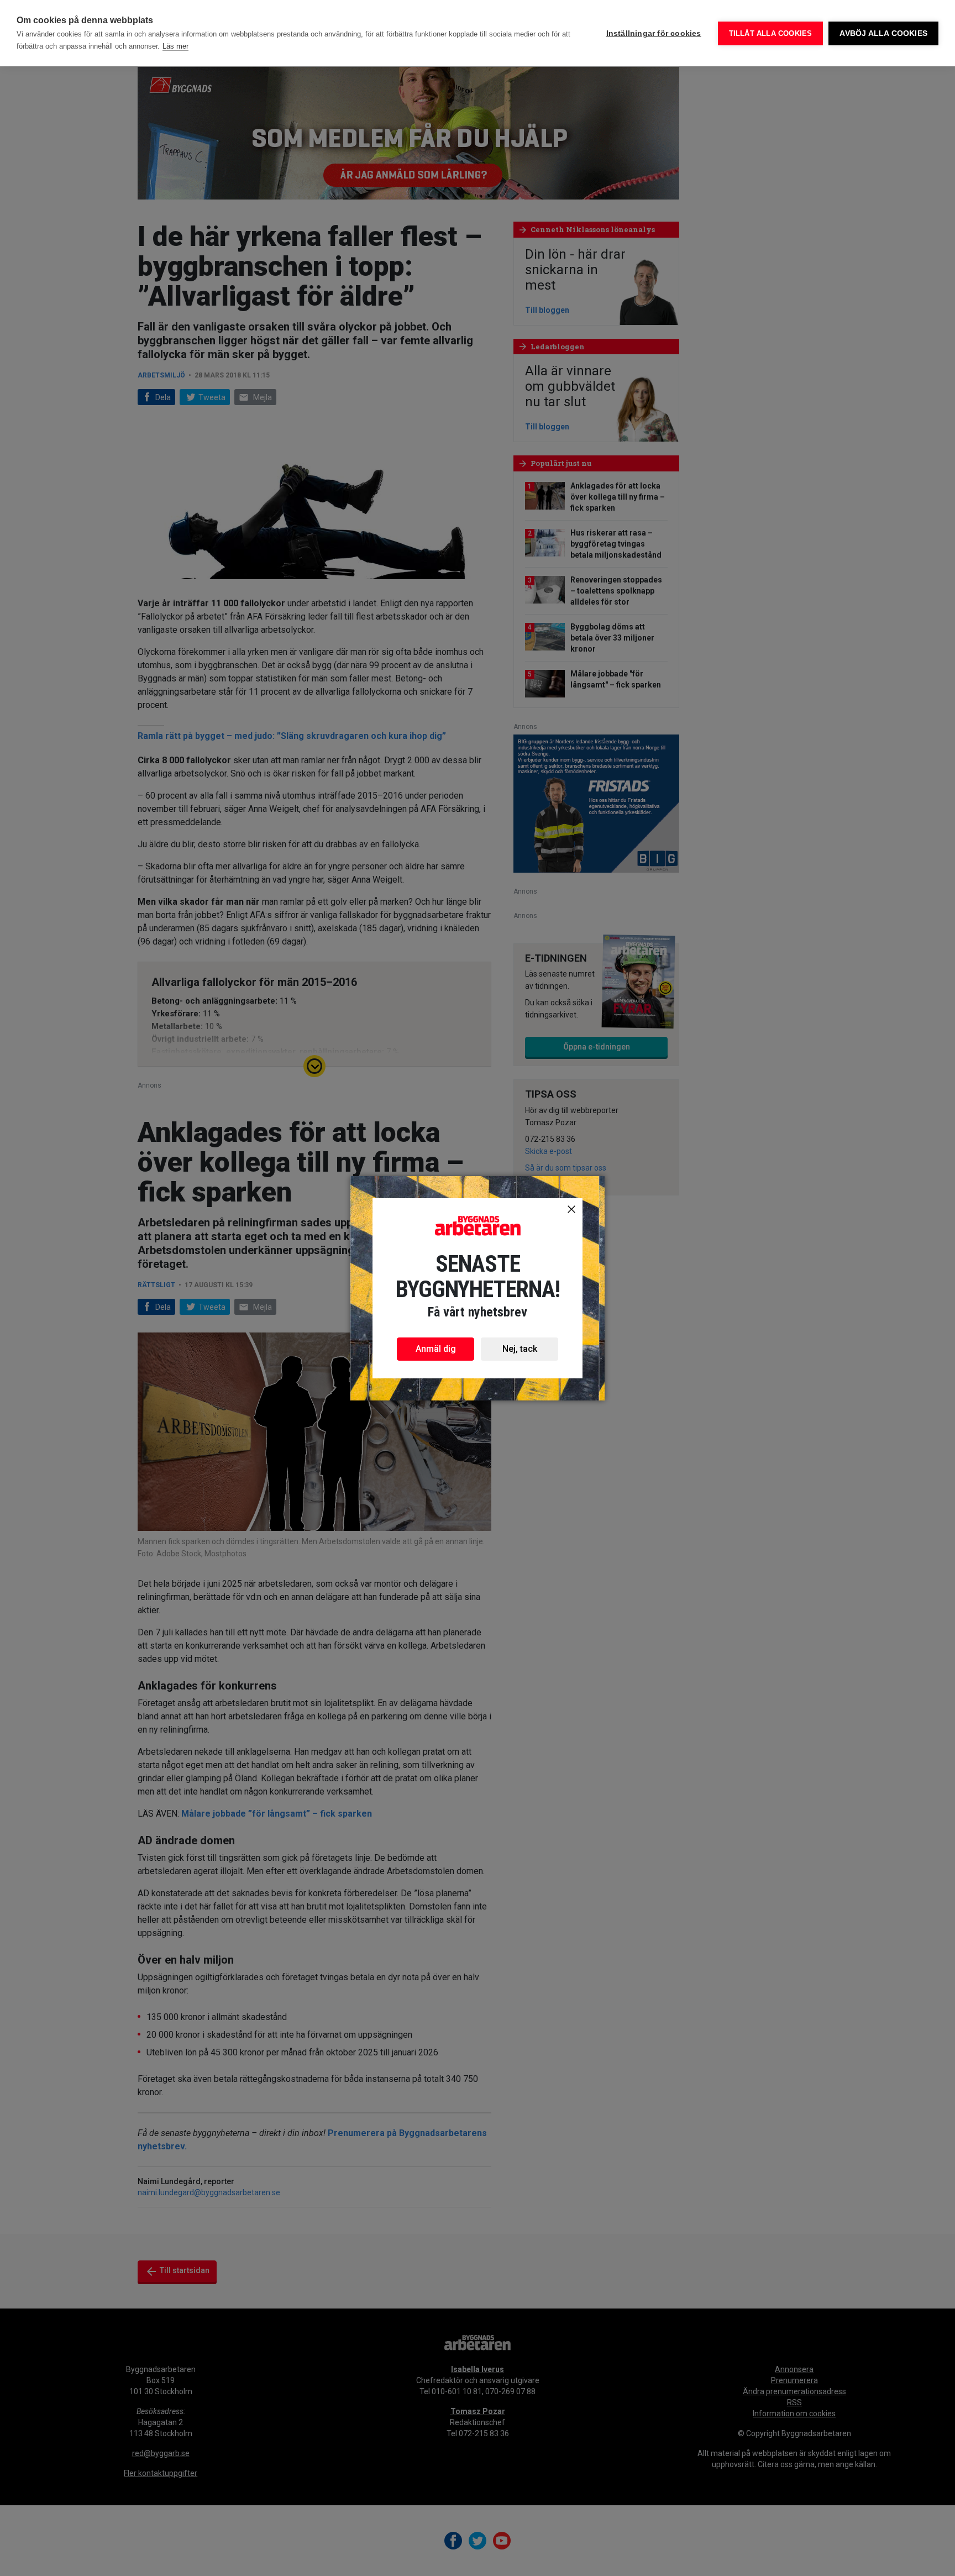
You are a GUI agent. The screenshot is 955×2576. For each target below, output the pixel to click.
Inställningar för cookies (654, 33)
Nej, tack (520, 1349)
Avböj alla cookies (883, 33)
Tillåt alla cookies (771, 33)
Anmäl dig (436, 1349)
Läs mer (175, 46)
